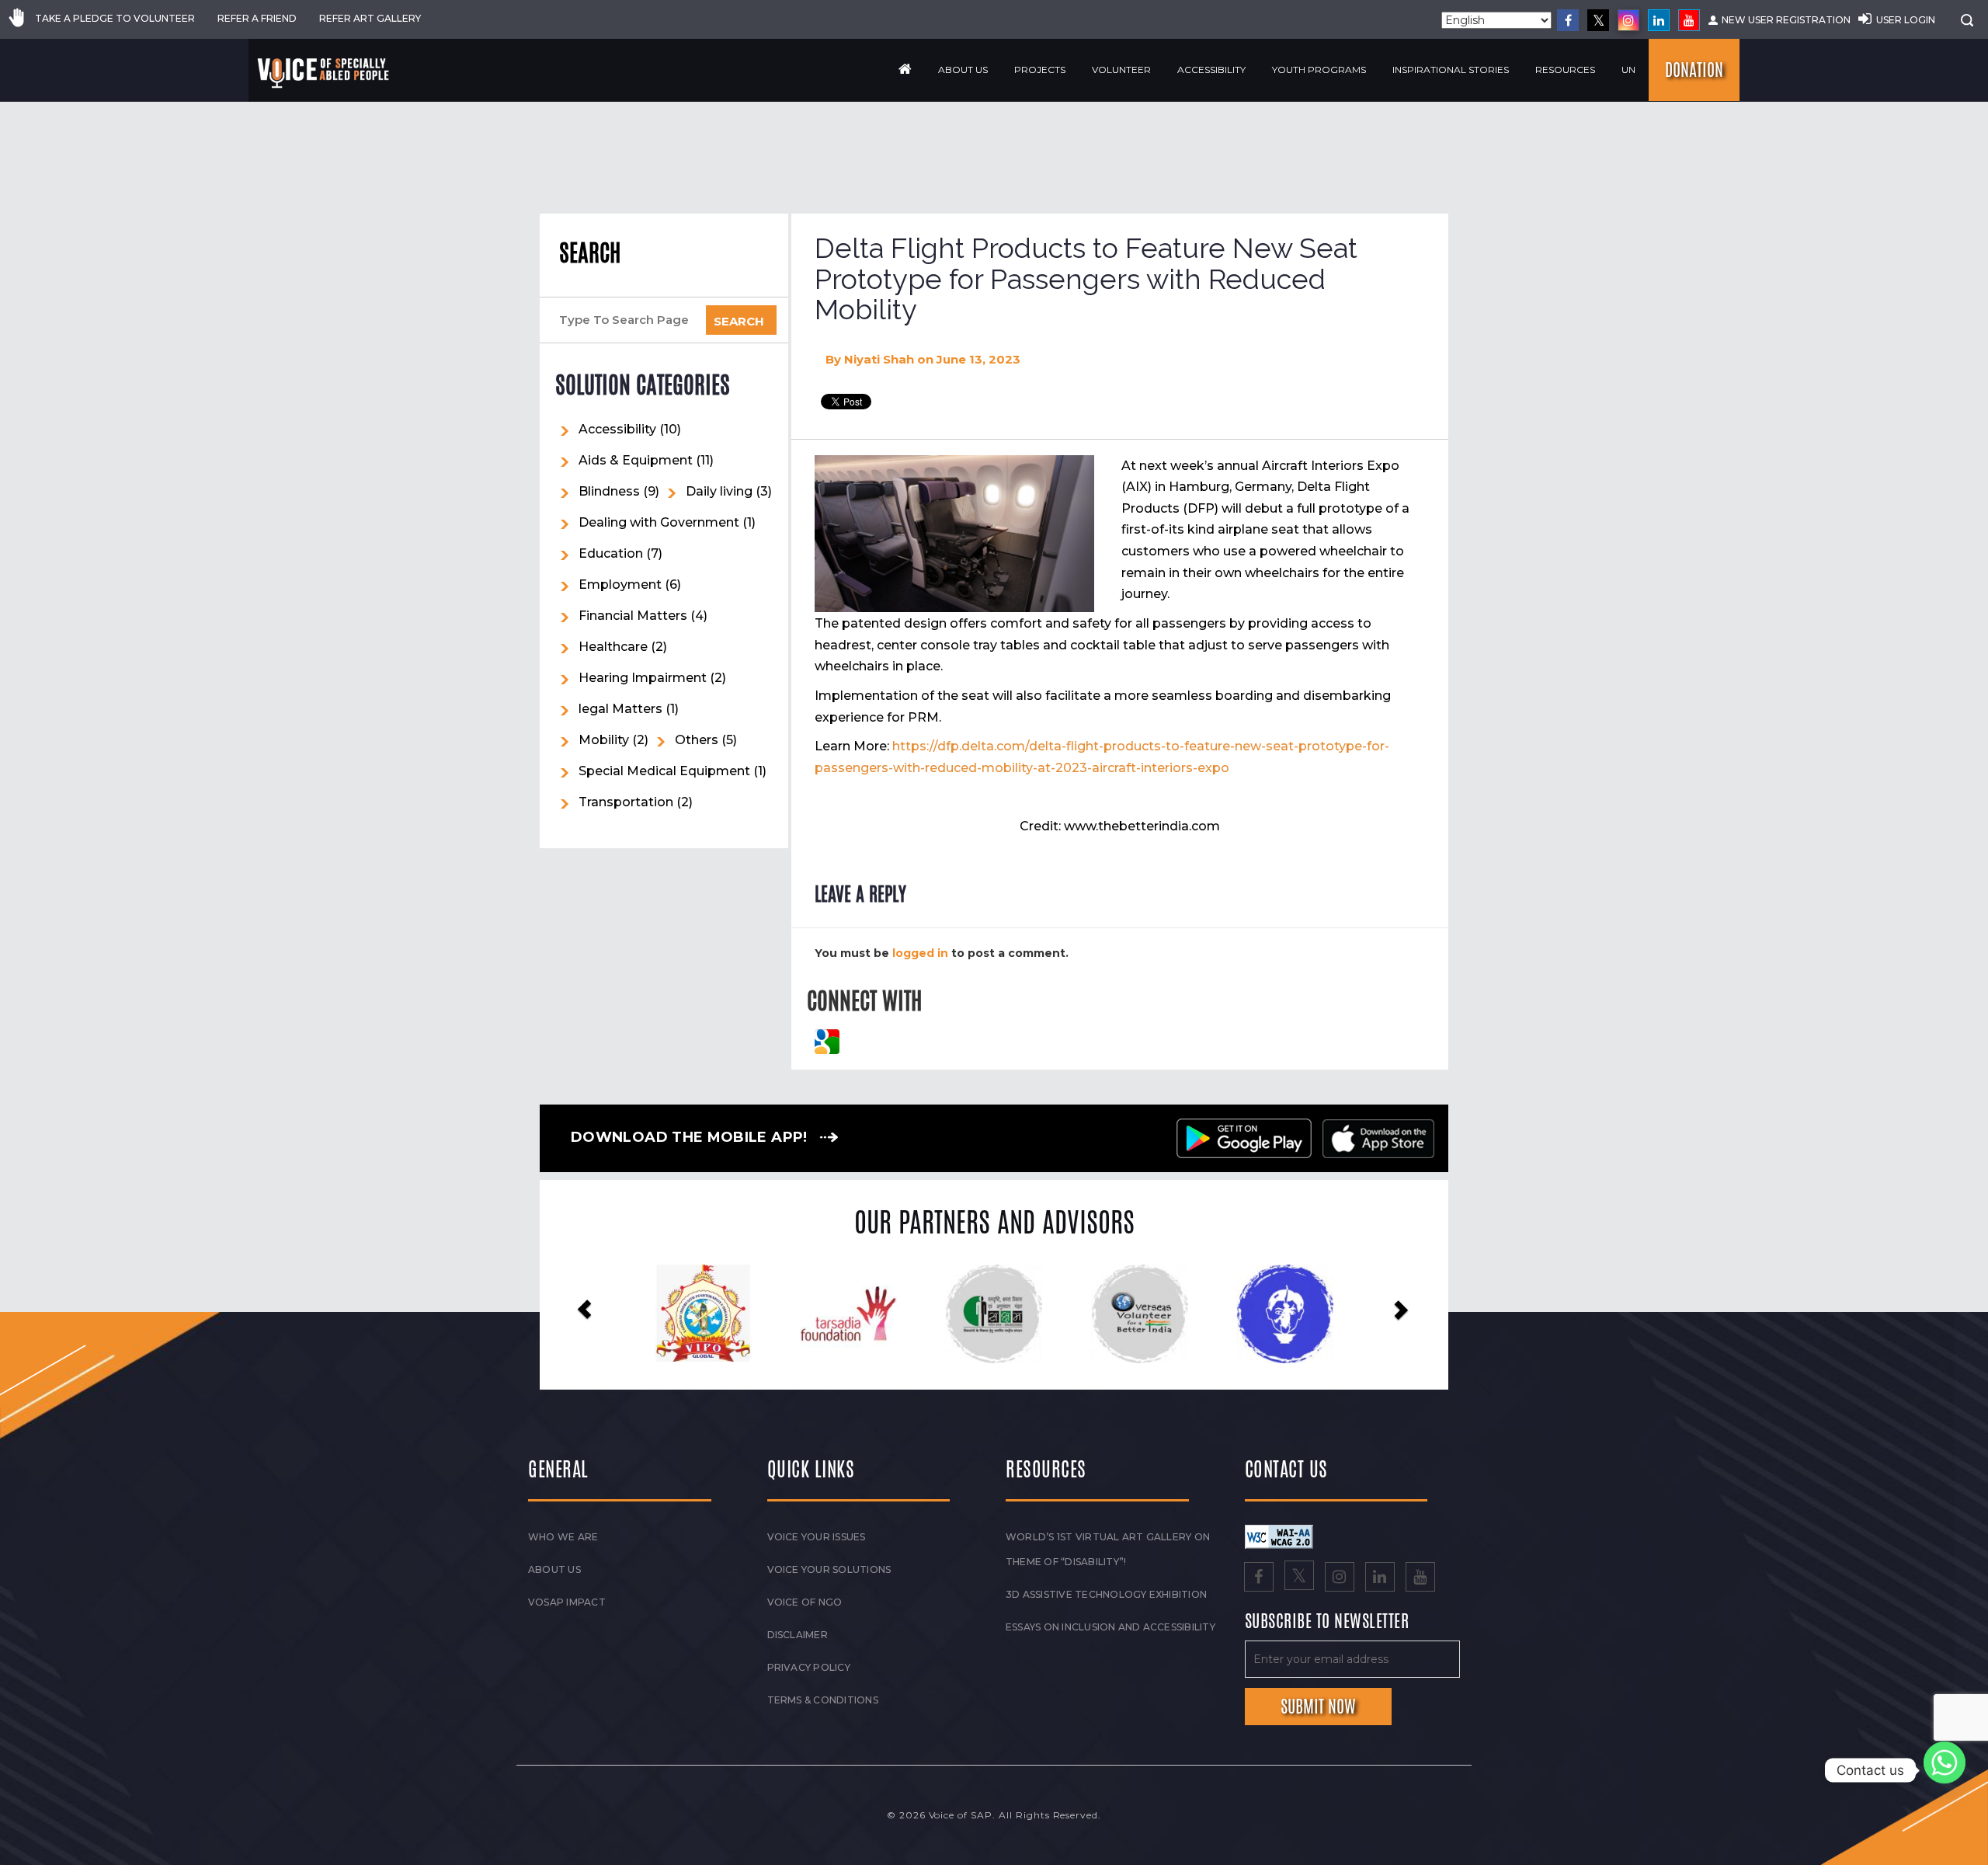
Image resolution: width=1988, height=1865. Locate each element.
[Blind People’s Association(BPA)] (1140, 1314)
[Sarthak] (1285, 1314)
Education (611, 553)
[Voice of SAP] (324, 73)
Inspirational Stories (1451, 70)
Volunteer (1121, 70)
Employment (620, 585)
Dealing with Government (659, 522)
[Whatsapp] (1945, 1770)
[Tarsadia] (703, 1313)
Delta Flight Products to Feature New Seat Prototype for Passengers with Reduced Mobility (1086, 278)
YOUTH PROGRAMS (1319, 70)
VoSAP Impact (567, 1602)
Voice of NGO (805, 1602)
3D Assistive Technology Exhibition (1106, 1594)
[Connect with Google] (827, 1041)
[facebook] (1568, 20)
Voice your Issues (817, 1537)
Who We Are (563, 1537)
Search (590, 253)
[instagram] (1628, 20)
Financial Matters (633, 616)
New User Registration (1786, 20)
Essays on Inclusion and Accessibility (1110, 1627)
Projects (1040, 70)
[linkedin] (1659, 20)
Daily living (719, 491)
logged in (920, 953)
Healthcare (613, 647)
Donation (1694, 70)
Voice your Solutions (829, 1569)
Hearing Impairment (643, 678)
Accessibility (1211, 70)
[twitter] (1598, 20)
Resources (1565, 70)
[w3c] (1279, 1536)
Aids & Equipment (636, 460)
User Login (1906, 20)
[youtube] (1689, 20)
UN (1628, 70)
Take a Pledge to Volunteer (115, 18)
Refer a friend (257, 18)
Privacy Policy (809, 1667)
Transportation (626, 802)
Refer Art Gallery (370, 18)
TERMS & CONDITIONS (823, 1700)
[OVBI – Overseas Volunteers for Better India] (994, 1314)
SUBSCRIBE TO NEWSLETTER (1327, 1622)
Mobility (604, 740)
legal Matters (620, 709)
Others (697, 740)
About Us (963, 70)
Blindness (609, 491)
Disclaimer (798, 1635)
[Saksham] (848, 1314)
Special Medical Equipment (664, 771)
